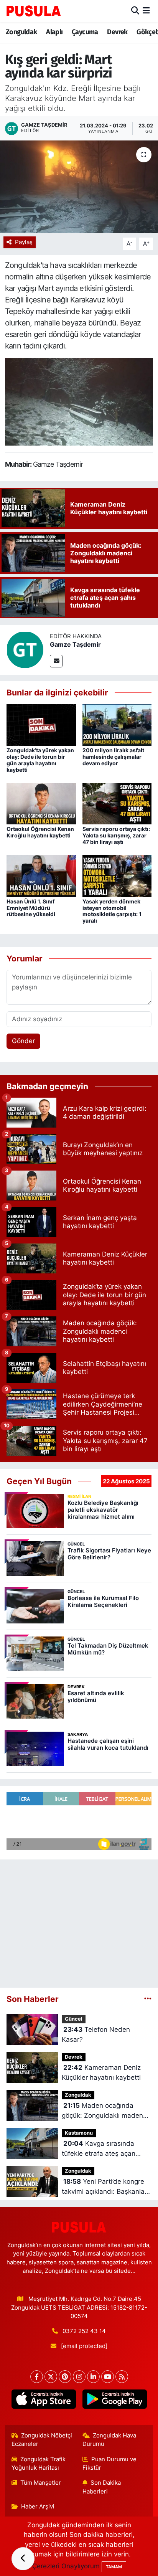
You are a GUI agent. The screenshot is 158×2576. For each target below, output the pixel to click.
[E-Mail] (56, 661)
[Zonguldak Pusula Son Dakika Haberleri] (34, 11)
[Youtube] (108, 2377)
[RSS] (122, 2377)
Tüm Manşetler (41, 2483)
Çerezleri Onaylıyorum (66, 2566)
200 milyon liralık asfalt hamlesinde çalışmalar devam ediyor (113, 757)
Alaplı (54, 32)
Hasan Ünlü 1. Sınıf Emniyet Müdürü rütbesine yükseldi (31, 908)
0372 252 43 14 (84, 2331)
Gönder (23, 1041)
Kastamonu (79, 2133)
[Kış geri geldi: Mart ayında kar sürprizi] (79, 187)
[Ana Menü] (146, 11)
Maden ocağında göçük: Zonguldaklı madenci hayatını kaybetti (105, 2111)
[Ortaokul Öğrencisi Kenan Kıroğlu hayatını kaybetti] (41, 803)
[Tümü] (148, 1999)
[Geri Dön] (23, 2559)
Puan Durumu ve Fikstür (110, 2464)
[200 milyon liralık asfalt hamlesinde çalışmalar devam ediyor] (117, 724)
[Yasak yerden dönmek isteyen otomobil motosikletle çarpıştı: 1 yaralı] (117, 875)
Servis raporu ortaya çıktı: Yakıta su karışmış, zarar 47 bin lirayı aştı (116, 835)
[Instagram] (79, 2377)
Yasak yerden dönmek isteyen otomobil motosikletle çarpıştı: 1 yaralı (112, 911)
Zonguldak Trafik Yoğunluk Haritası (39, 2464)
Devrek (117, 32)
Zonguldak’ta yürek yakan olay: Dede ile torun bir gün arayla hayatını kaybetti (40, 760)
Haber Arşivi (38, 2507)
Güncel (74, 2019)
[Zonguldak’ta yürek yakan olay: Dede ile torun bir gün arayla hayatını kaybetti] (41, 724)
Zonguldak (21, 32)
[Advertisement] (79, 1920)
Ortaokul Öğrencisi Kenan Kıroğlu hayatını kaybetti (40, 832)
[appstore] (44, 2401)
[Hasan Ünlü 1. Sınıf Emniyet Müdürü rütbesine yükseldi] (41, 875)
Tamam (114, 2567)
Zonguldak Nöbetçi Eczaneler (42, 2440)
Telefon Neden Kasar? (96, 2034)
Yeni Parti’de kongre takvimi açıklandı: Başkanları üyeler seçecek (105, 2187)
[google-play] (114, 2401)
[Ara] (135, 11)
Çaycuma (85, 32)
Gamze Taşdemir (75, 644)
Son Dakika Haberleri (102, 2487)
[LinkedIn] (93, 2377)
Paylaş (24, 242)
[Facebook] (37, 2377)
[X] (51, 2377)
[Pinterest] (65, 2377)
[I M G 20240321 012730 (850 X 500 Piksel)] (79, 401)
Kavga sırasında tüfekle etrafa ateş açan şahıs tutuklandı (99, 2149)
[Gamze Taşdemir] (25, 649)
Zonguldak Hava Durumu (109, 2440)
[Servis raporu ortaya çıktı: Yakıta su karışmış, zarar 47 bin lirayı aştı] (117, 803)
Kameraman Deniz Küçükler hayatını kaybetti (101, 2072)
